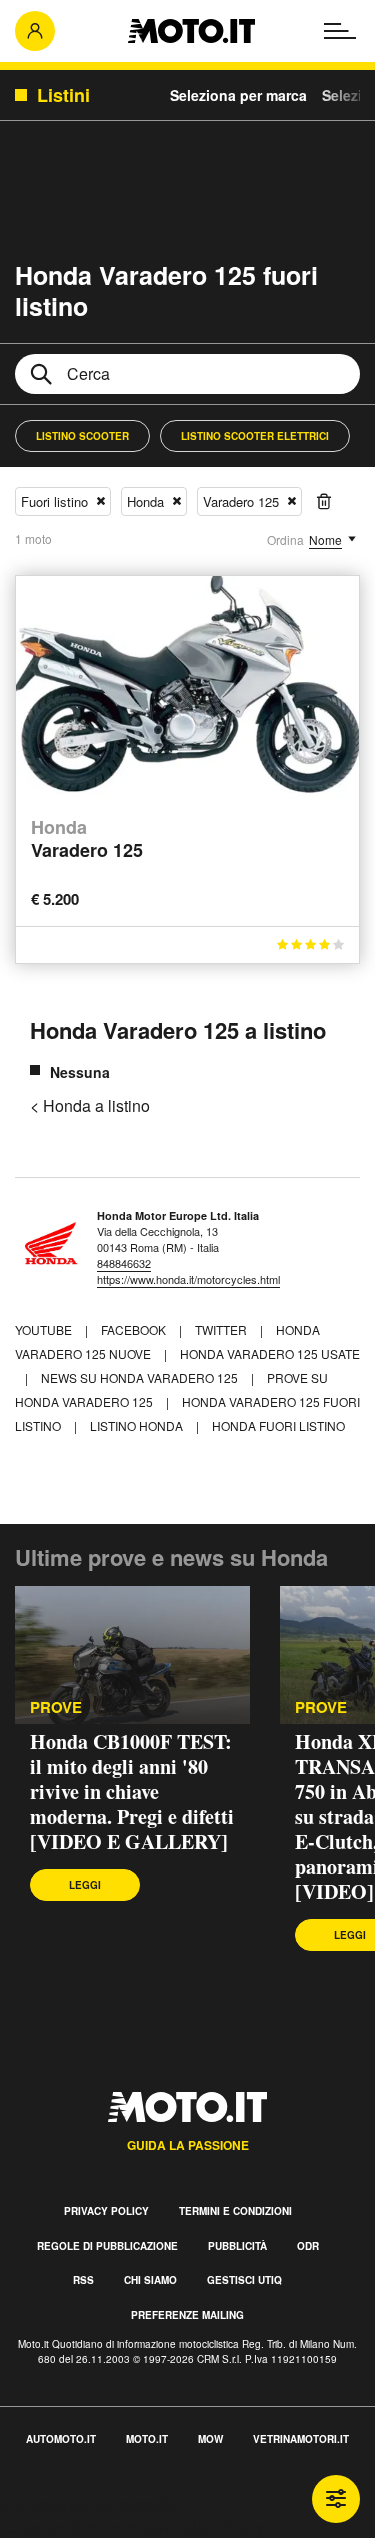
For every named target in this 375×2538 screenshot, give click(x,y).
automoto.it (61, 2439)
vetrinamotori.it (301, 2439)
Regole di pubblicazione (107, 2246)
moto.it (147, 2439)
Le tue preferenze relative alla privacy (132, 2526)
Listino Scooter (82, 436)
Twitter (222, 1329)
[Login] (35, 31)
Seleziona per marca (238, 95)
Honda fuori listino (278, 1425)
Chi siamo (150, 2280)
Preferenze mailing (187, 2315)
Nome (325, 539)
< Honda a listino (90, 1105)
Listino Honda (136, 1425)
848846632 (124, 1263)
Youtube (45, 1329)
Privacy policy (106, 2211)
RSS (83, 2280)
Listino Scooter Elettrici (255, 436)
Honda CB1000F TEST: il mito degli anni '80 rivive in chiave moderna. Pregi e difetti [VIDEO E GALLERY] (132, 1791)
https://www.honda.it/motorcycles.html (188, 1279)
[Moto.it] (191, 31)
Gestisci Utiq (244, 2280)
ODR (308, 2246)
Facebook (135, 1329)
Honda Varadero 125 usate (270, 1353)
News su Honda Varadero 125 (139, 1377)
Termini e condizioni (235, 2211)
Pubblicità (237, 2246)
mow (210, 2439)
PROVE (56, 1707)
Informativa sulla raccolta (88, 2503)
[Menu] (340, 31)
